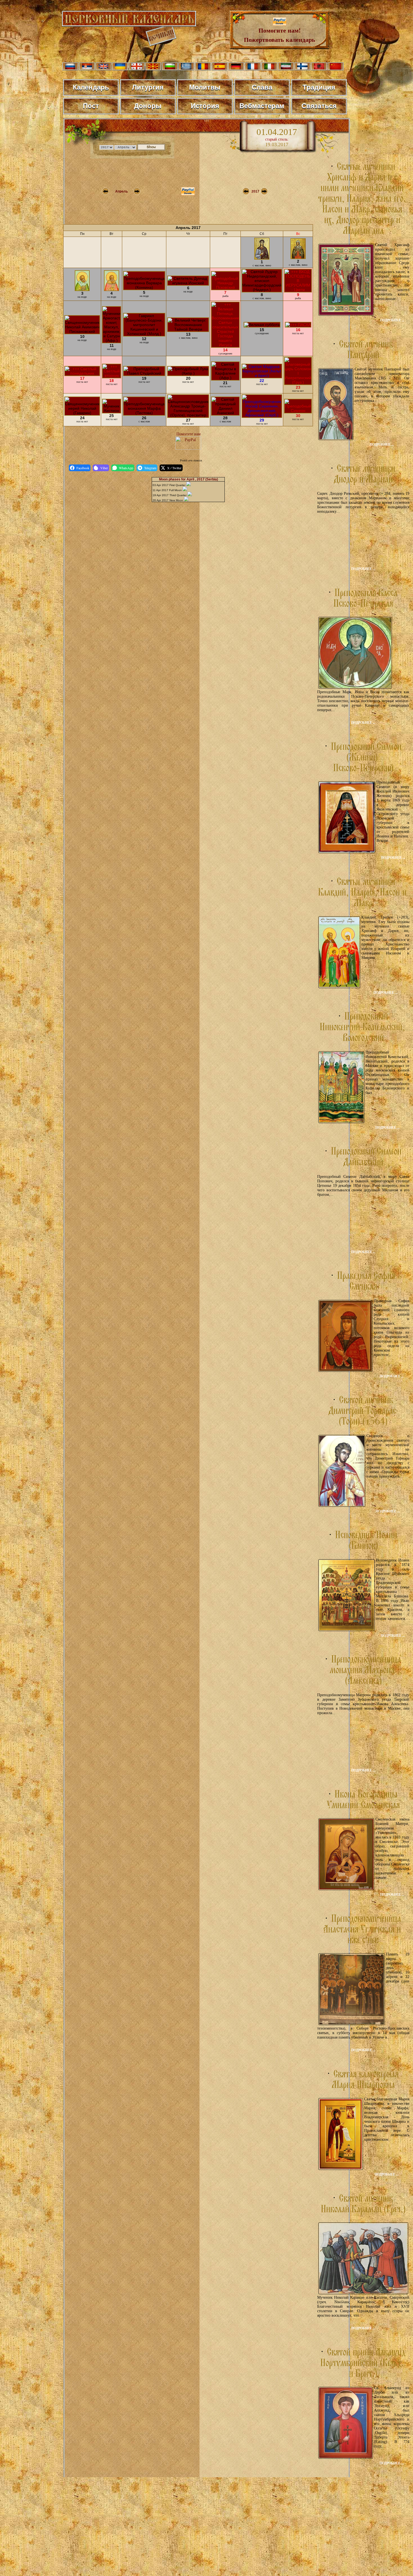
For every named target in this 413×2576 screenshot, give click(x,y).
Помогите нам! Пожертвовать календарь (280, 35)
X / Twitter (174, 468)
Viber (104, 468)
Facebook (83, 468)
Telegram (150, 468)
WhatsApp (126, 468)
